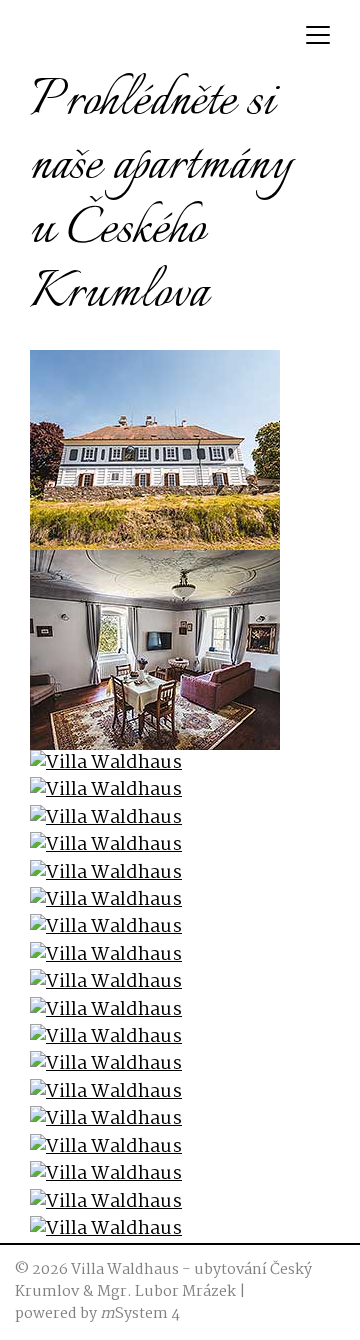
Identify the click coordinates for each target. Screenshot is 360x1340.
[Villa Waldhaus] (155, 450)
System (134, 1314)
